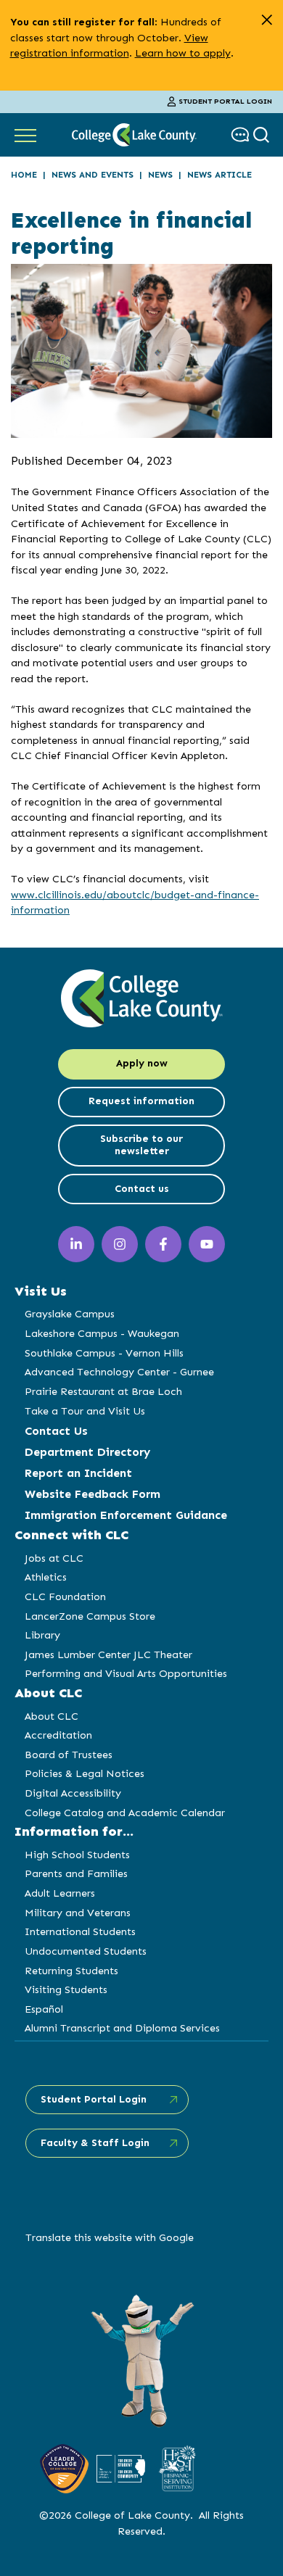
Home (24, 175)
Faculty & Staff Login (95, 2143)
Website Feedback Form (93, 1494)
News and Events (93, 175)
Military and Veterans (78, 1913)
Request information (141, 1101)
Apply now (142, 1063)
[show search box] (263, 134)
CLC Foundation (65, 1596)
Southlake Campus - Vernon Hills (104, 1353)
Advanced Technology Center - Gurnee (119, 1372)
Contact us (142, 1189)
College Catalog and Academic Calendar (125, 1813)
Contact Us (56, 1431)
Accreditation (58, 1735)
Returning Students (71, 1971)
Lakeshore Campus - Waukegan (102, 1333)
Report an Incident (78, 1473)
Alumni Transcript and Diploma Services (122, 2028)
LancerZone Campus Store (90, 1616)
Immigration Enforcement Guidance (126, 1515)
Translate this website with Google (110, 2237)
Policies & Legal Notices (85, 1773)
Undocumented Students (86, 1951)
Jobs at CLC (54, 1558)
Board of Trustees (69, 1755)
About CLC (52, 1716)
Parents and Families (76, 1873)
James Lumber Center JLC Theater (108, 1654)
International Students (80, 1931)
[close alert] (267, 20)
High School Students (77, 1855)
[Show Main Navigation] (25, 135)
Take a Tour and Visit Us (85, 1411)
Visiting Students (66, 1989)
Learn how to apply (183, 53)
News (160, 175)
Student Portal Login (225, 102)
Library (42, 1635)
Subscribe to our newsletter (141, 1145)
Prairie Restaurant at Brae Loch (103, 1391)
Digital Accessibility (73, 1793)
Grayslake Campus (70, 1314)
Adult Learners (60, 1893)
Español (44, 2009)
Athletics (46, 1577)
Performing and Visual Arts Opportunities (126, 1673)
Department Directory (87, 1452)
